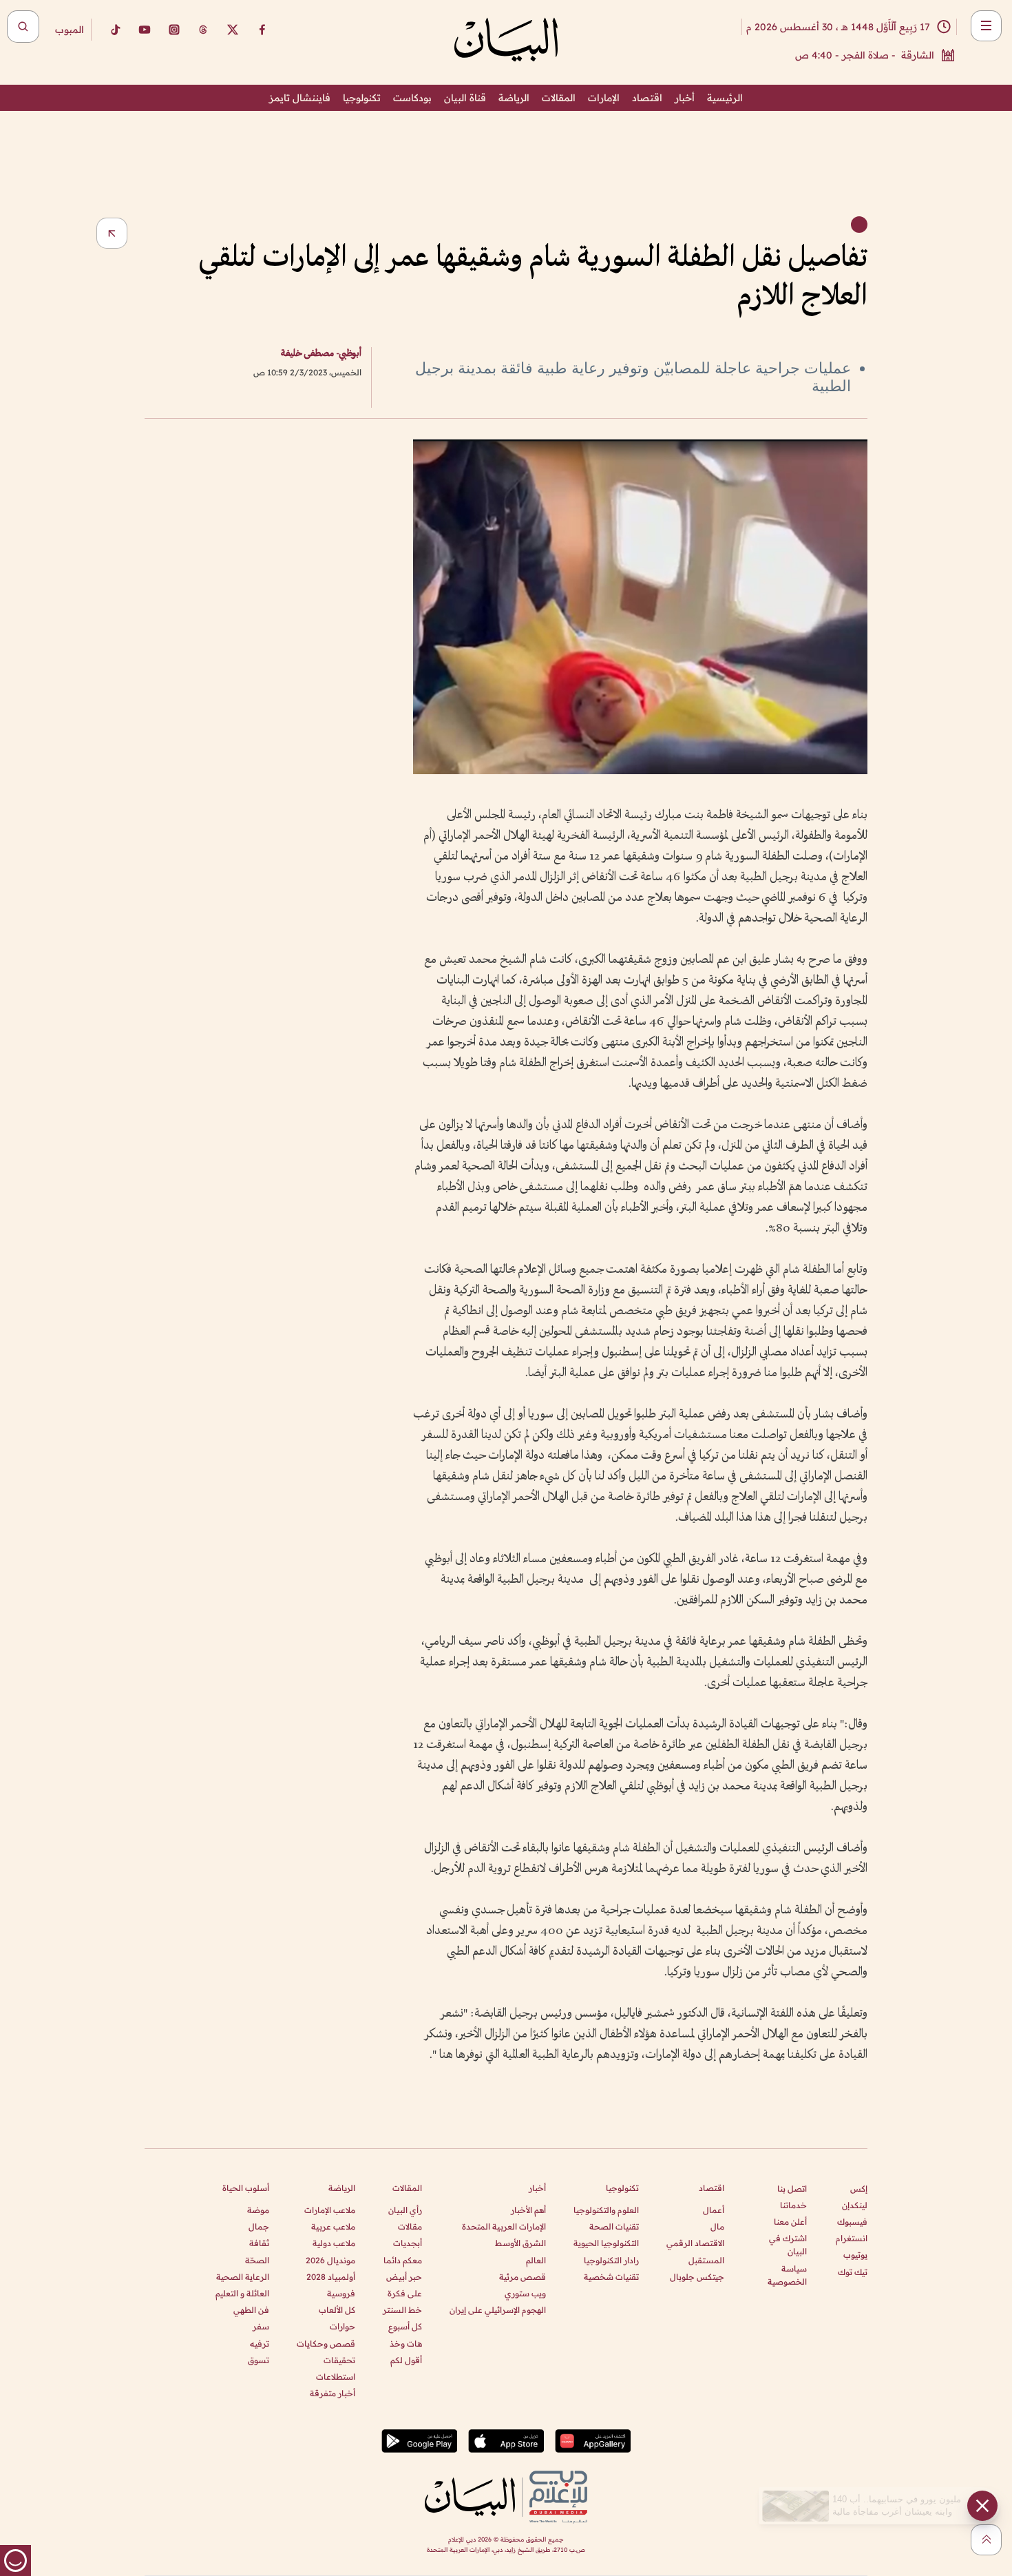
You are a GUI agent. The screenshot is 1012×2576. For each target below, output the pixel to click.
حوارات (342, 2326)
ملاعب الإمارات (330, 2210)
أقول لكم (406, 2360)
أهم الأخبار (528, 2210)
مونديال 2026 (330, 2260)
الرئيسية (725, 98)
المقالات (559, 98)
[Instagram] (174, 30)
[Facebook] (262, 30)
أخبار (685, 98)
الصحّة (257, 2260)
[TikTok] (115, 30)
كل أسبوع (405, 2326)
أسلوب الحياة (246, 2188)
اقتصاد (647, 98)
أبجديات (408, 2243)
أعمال (714, 2210)
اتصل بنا (792, 2189)
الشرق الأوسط (520, 2243)
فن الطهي (251, 2310)
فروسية (341, 2293)
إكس (859, 2189)
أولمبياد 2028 (331, 2277)
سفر (261, 2326)
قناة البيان (465, 98)
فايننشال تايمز (300, 98)
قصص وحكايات (326, 2344)
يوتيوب (855, 2255)
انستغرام (852, 2238)
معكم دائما (403, 2260)
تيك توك (853, 2272)
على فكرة (405, 2293)
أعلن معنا (790, 2222)
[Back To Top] (986, 2540)
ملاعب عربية (333, 2226)
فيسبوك (852, 2222)
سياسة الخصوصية (787, 2275)
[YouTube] (145, 30)
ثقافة (259, 2243)
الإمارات (604, 98)
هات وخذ (406, 2344)
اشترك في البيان (788, 2245)
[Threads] (203, 30)
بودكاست (412, 98)
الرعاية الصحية (243, 2277)
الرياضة (514, 98)
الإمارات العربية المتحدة (504, 2226)
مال (717, 2226)
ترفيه (260, 2344)
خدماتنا (793, 2205)
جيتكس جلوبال (697, 2277)
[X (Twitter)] (233, 30)
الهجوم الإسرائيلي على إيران (498, 2310)
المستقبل (706, 2260)
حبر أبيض (404, 2277)
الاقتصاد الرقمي (695, 2243)
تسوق (259, 2360)
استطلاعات (336, 2377)
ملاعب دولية (334, 2243)
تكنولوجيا (362, 98)
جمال (259, 2226)
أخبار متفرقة (333, 2393)
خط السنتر (402, 2310)
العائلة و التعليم (242, 2293)
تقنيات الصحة (614, 2226)
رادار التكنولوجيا (611, 2260)
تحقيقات (339, 2360)
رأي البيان (405, 2210)
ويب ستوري (525, 2293)
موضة (258, 2210)
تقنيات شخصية (611, 2277)
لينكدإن (855, 2205)
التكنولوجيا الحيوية (606, 2243)
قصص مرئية (523, 2277)
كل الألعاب (337, 2310)
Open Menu (986, 26)
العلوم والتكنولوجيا (606, 2210)
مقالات (410, 2226)
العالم (536, 2260)
